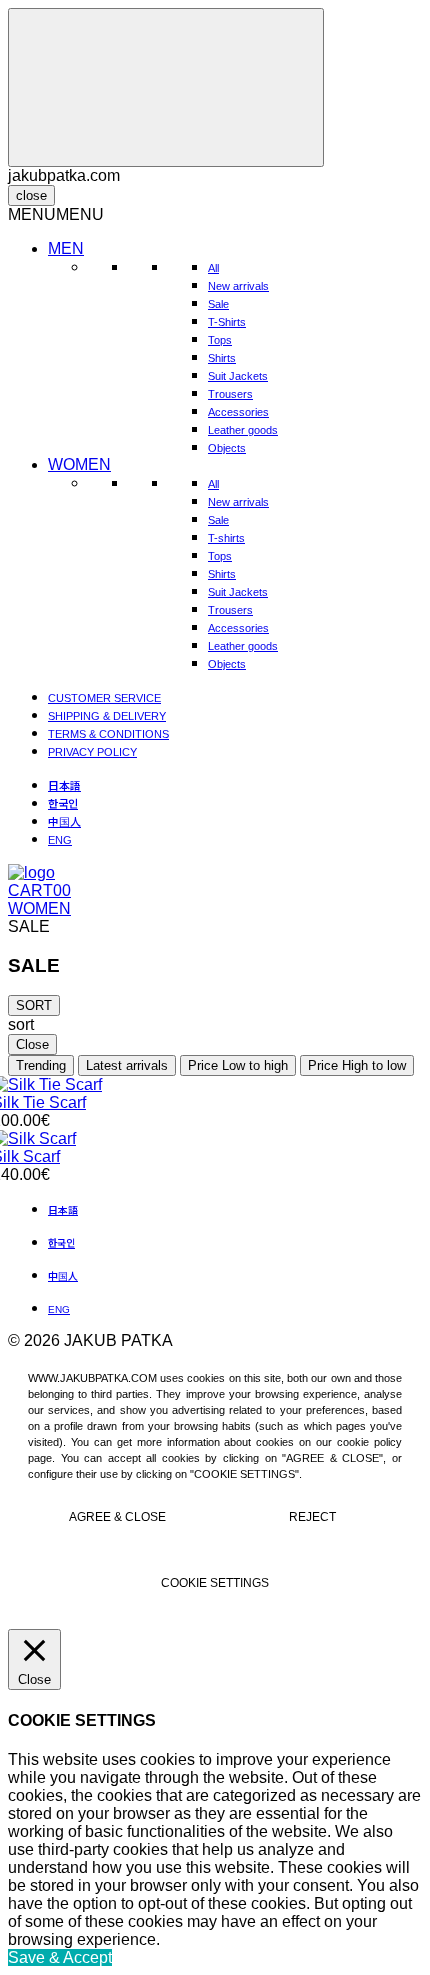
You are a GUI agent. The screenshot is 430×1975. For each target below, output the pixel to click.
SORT (34, 1005)
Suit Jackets (238, 376)
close (31, 195)
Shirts (222, 358)
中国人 (64, 821)
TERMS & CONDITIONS (108, 734)
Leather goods (243, 430)
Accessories (238, 412)
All (213, 268)
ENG (60, 840)
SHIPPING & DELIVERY (107, 716)
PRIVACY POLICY (92, 752)
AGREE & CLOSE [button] (117, 1517)
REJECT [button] (312, 1517)
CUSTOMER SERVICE (104, 698)
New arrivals (238, 286)
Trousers (230, 394)
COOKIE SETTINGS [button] (215, 1583)
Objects (227, 448)
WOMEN (79, 464)
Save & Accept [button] (60, 1957)
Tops (220, 340)
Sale (218, 304)
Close (32, 1044)
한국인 (63, 803)
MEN (66, 248)
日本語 (64, 785)
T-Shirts (227, 322)
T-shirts (226, 538)
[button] (56, 214)
